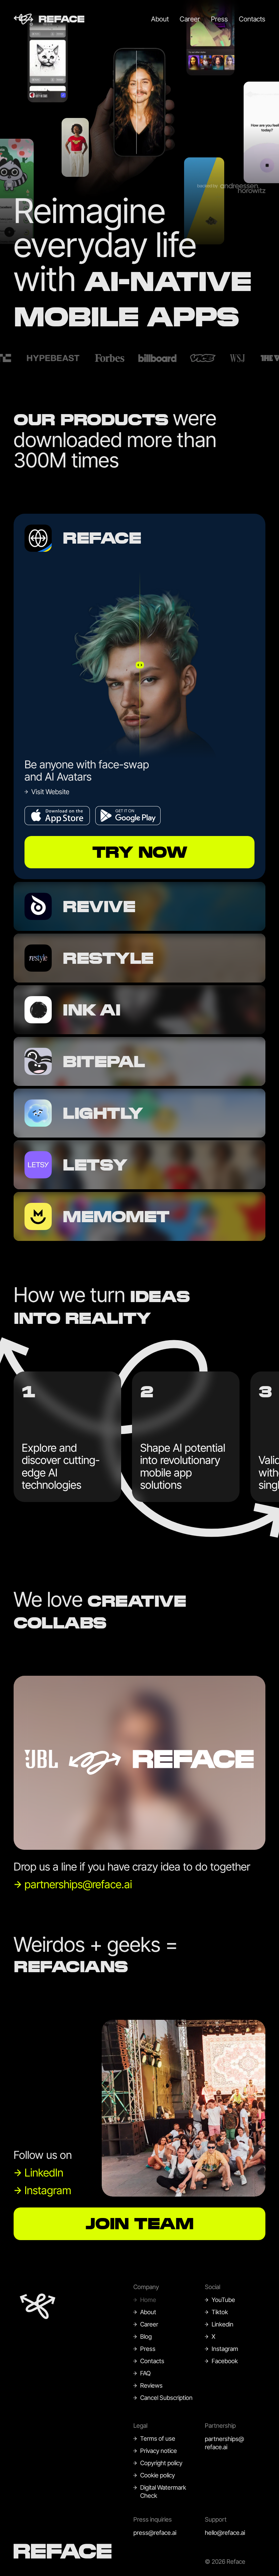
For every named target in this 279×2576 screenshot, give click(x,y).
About (160, 19)
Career (190, 19)
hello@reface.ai (225, 2533)
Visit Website (50, 792)
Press (219, 19)
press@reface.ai (155, 2533)
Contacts (252, 19)
